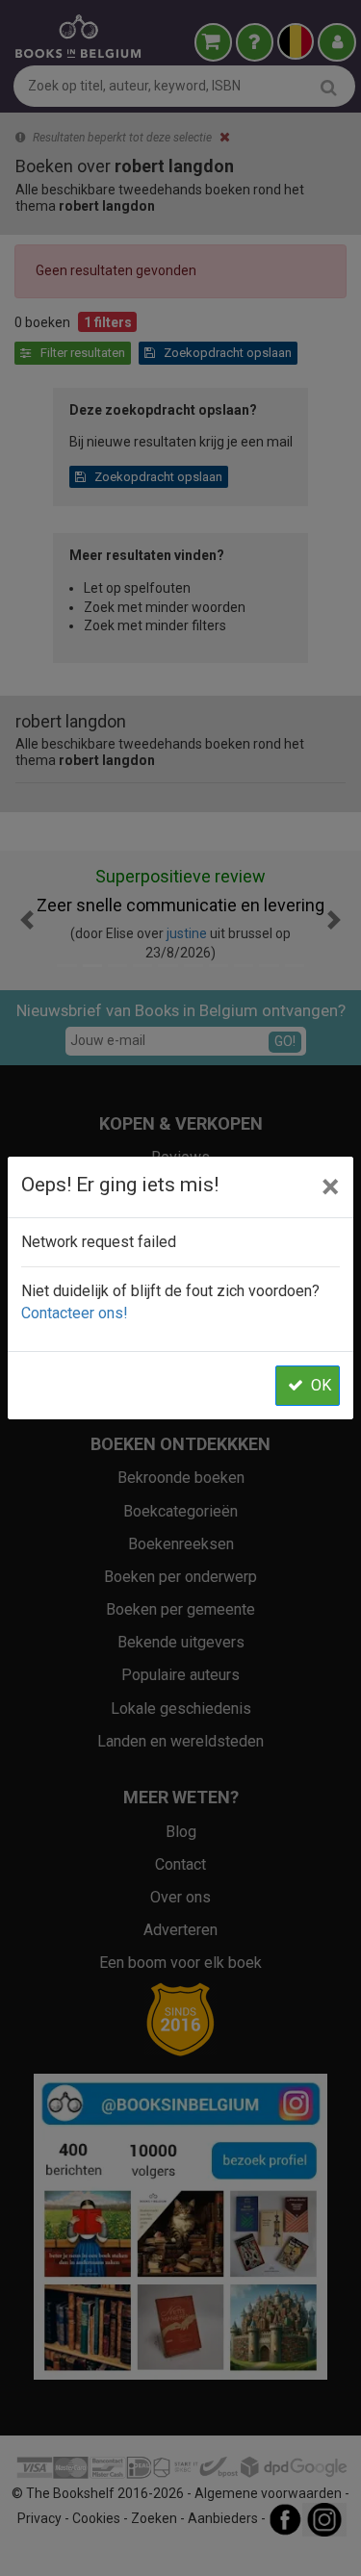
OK (321, 1385)
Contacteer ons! (75, 1313)
